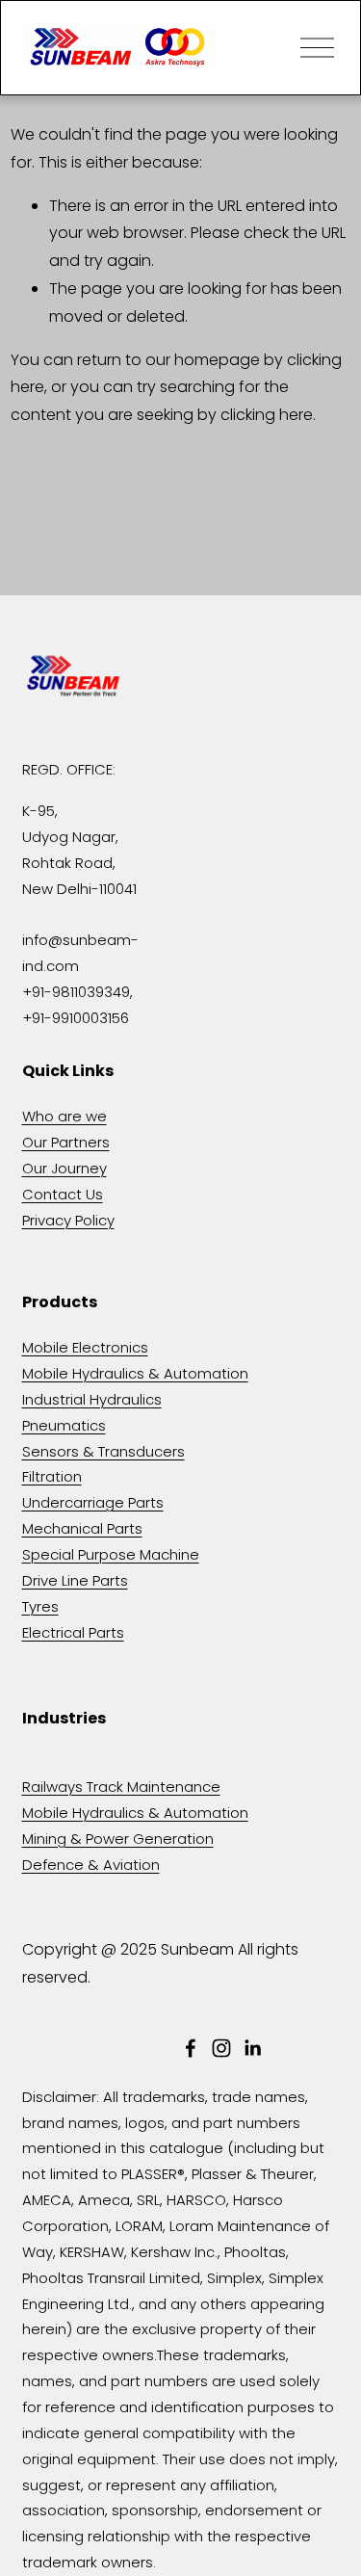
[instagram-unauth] (221, 2048)
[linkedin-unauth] (252, 2048)
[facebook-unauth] (191, 2048)
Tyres (40, 1606)
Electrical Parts (73, 1632)
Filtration (52, 1476)
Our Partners (66, 1142)
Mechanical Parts (82, 1528)
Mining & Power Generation (118, 1839)
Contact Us (63, 1194)
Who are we (64, 1116)
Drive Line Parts (75, 1580)
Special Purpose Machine (111, 1554)
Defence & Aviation (91, 1865)
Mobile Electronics (85, 1347)
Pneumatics (64, 1425)
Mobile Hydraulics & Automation (135, 1373)
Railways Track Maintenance (121, 1787)
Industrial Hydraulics (92, 1399)
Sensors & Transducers (103, 1451)
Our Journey (64, 1168)
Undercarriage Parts (93, 1502)
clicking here (267, 415)
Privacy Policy (68, 1220)
